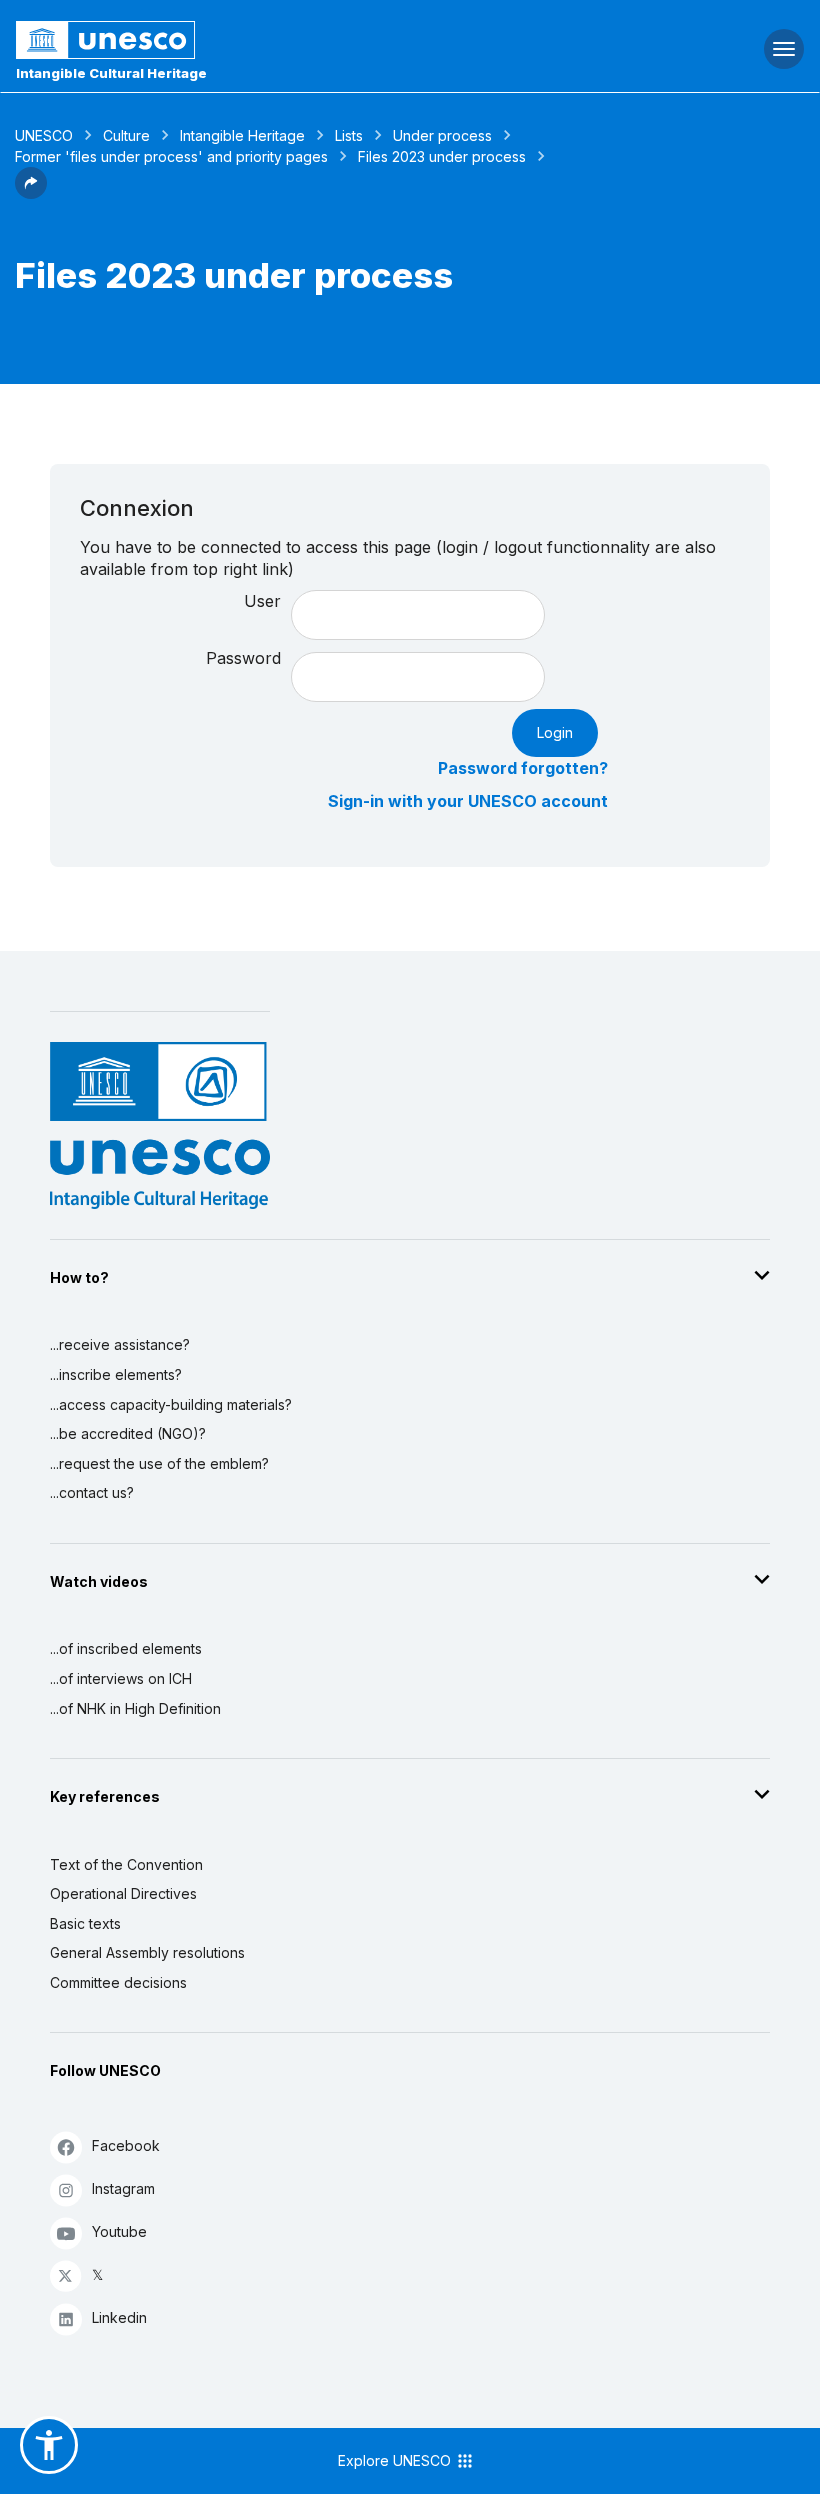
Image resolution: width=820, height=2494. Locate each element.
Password (243, 658)
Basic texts (85, 1923)
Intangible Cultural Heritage (111, 73)
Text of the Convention (126, 1864)
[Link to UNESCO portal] (273, 40)
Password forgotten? (523, 768)
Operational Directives (123, 1893)
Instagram (123, 2188)
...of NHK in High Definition (135, 1708)
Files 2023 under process (442, 156)
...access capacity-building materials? (171, 1404)
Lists (349, 135)
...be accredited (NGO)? (128, 1433)
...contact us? (92, 1492)
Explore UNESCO (396, 2460)
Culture (126, 135)
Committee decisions (118, 1982)
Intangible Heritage (242, 135)
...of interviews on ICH (121, 1678)
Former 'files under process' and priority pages (171, 156)
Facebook (126, 2145)
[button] (31, 193)
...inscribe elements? (116, 1374)
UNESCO (44, 135)
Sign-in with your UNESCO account (468, 801)
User (262, 601)
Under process (442, 135)
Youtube (119, 2231)
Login (555, 732)
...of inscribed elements (126, 1648)
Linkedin (119, 2317)
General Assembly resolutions (147, 1952)
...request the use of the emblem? (159, 1463)
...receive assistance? (120, 1344)
